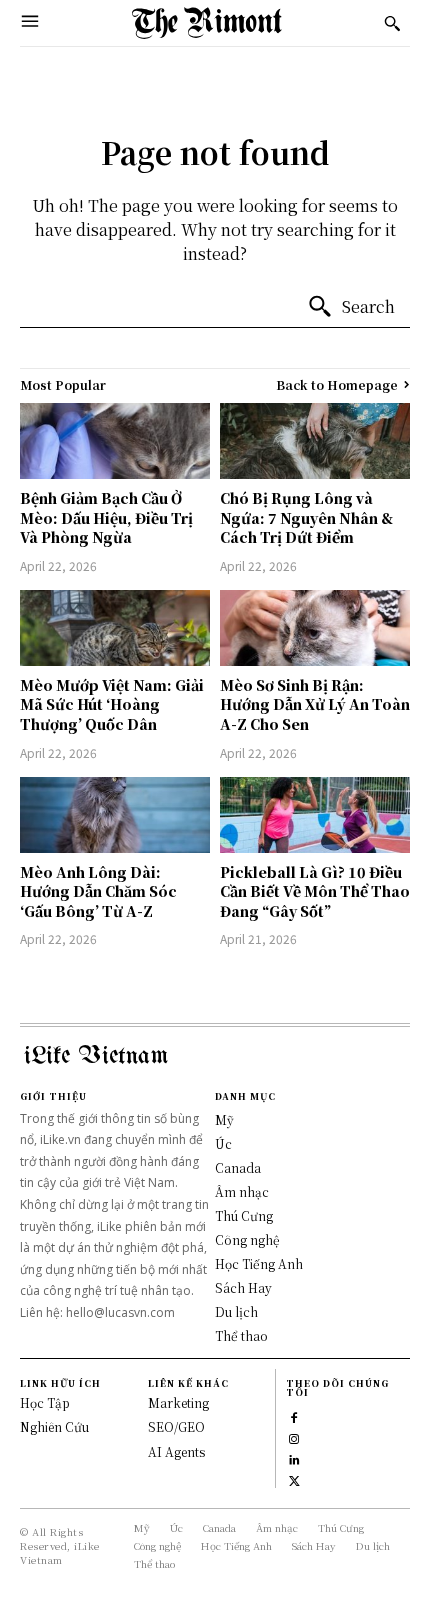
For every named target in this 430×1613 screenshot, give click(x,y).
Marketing (178, 1402)
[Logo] (207, 23)
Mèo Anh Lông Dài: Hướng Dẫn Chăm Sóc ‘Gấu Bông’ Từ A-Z (98, 891)
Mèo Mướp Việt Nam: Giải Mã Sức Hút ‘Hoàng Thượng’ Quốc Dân (112, 704)
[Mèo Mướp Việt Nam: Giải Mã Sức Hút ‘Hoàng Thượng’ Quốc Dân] (115, 628)
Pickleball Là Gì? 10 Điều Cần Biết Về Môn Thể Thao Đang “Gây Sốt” (315, 891)
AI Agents (176, 1451)
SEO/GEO (176, 1426)
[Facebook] (294, 1415)
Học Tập (45, 1402)
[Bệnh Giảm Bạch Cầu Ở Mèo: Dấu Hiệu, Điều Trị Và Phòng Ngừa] (115, 441)
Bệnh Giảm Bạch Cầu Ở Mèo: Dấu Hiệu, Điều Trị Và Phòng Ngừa (106, 517)
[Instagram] (294, 1436)
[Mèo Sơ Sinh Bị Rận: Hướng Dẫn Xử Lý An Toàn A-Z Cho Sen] (315, 628)
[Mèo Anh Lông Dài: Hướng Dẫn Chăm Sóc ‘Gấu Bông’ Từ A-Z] (115, 815)
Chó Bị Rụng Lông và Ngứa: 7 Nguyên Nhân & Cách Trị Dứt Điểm (306, 517)
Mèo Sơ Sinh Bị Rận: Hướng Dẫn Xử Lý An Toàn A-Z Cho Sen (315, 704)
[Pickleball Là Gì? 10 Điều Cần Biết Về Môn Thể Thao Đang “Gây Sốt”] (315, 815)
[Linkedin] (294, 1457)
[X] (294, 1478)
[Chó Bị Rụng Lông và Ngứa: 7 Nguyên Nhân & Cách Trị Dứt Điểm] (315, 441)
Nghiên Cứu (54, 1426)
